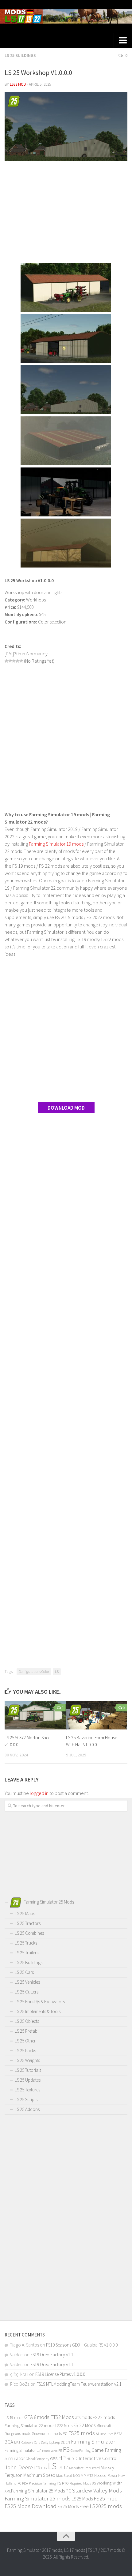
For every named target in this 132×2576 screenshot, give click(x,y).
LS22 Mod (18, 84)
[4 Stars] (17, 661)
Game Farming (81, 2451)
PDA (25, 2483)
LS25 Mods (82, 2499)
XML (8, 2491)
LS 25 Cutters (27, 1992)
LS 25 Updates (28, 2080)
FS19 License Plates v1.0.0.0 (60, 2374)
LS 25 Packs (25, 2051)
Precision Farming (42, 2483)
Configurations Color (34, 1671)
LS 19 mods (14, 2418)
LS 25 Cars (24, 1972)
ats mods (83, 2417)
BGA (9, 2442)
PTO (65, 2483)
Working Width (110, 2483)
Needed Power (106, 2475)
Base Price (107, 2434)
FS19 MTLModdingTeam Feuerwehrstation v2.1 (79, 2384)
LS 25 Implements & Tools (38, 2011)
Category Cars (31, 2442)
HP (62, 2458)
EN (68, 2442)
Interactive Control (98, 2458)
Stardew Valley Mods (97, 2490)
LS (57, 1671)
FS (66, 2449)
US (94, 2483)
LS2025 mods (106, 2506)
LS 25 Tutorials (28, 2070)
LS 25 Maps (25, 1913)
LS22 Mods (64, 2426)
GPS (54, 2459)
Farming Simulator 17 (23, 2450)
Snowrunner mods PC (50, 2434)
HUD (70, 2459)
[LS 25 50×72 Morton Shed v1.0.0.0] (35, 1715)
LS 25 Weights (27, 2060)
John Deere (19, 2467)
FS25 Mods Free (73, 2506)
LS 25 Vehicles (27, 1982)
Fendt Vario (50, 2451)
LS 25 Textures (27, 2090)
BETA (118, 2434)
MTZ (90, 2475)
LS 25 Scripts (26, 2100)
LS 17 (63, 2467)
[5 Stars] (21, 661)
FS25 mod (106, 2498)
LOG (44, 2468)
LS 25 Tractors (28, 1923)
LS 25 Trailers (27, 1953)
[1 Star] (6, 661)
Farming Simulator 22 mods (29, 2425)
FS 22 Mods (84, 2425)
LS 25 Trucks (26, 1943)
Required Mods (80, 2483)
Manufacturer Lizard (84, 2468)
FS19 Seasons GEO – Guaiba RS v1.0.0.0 (82, 2345)
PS (59, 2483)
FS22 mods (104, 2417)
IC (76, 2458)
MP (83, 2475)
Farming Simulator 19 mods (56, 844)
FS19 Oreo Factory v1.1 (52, 2355)
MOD (76, 2476)
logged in (39, 1793)
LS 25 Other (25, 2041)
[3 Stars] (14, 661)
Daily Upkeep (50, 2442)
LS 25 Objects (27, 2021)
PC (19, 2483)
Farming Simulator (93, 2441)
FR (60, 2450)
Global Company (37, 2459)
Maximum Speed (39, 2475)
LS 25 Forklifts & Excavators (40, 2002)
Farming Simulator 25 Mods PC (41, 2491)
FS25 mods (82, 2433)
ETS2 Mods (62, 2417)
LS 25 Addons (27, 2109)
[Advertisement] (66, 213)
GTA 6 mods (37, 2417)
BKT (17, 2442)
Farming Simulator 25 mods (38, 2498)
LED (37, 2468)
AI (97, 2434)
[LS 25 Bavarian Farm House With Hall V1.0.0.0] (97, 1715)
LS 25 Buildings (20, 55)
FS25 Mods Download (31, 2506)
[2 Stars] (10, 661)
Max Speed (64, 2475)
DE (63, 2442)
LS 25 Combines (29, 1933)
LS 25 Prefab (26, 2031)
